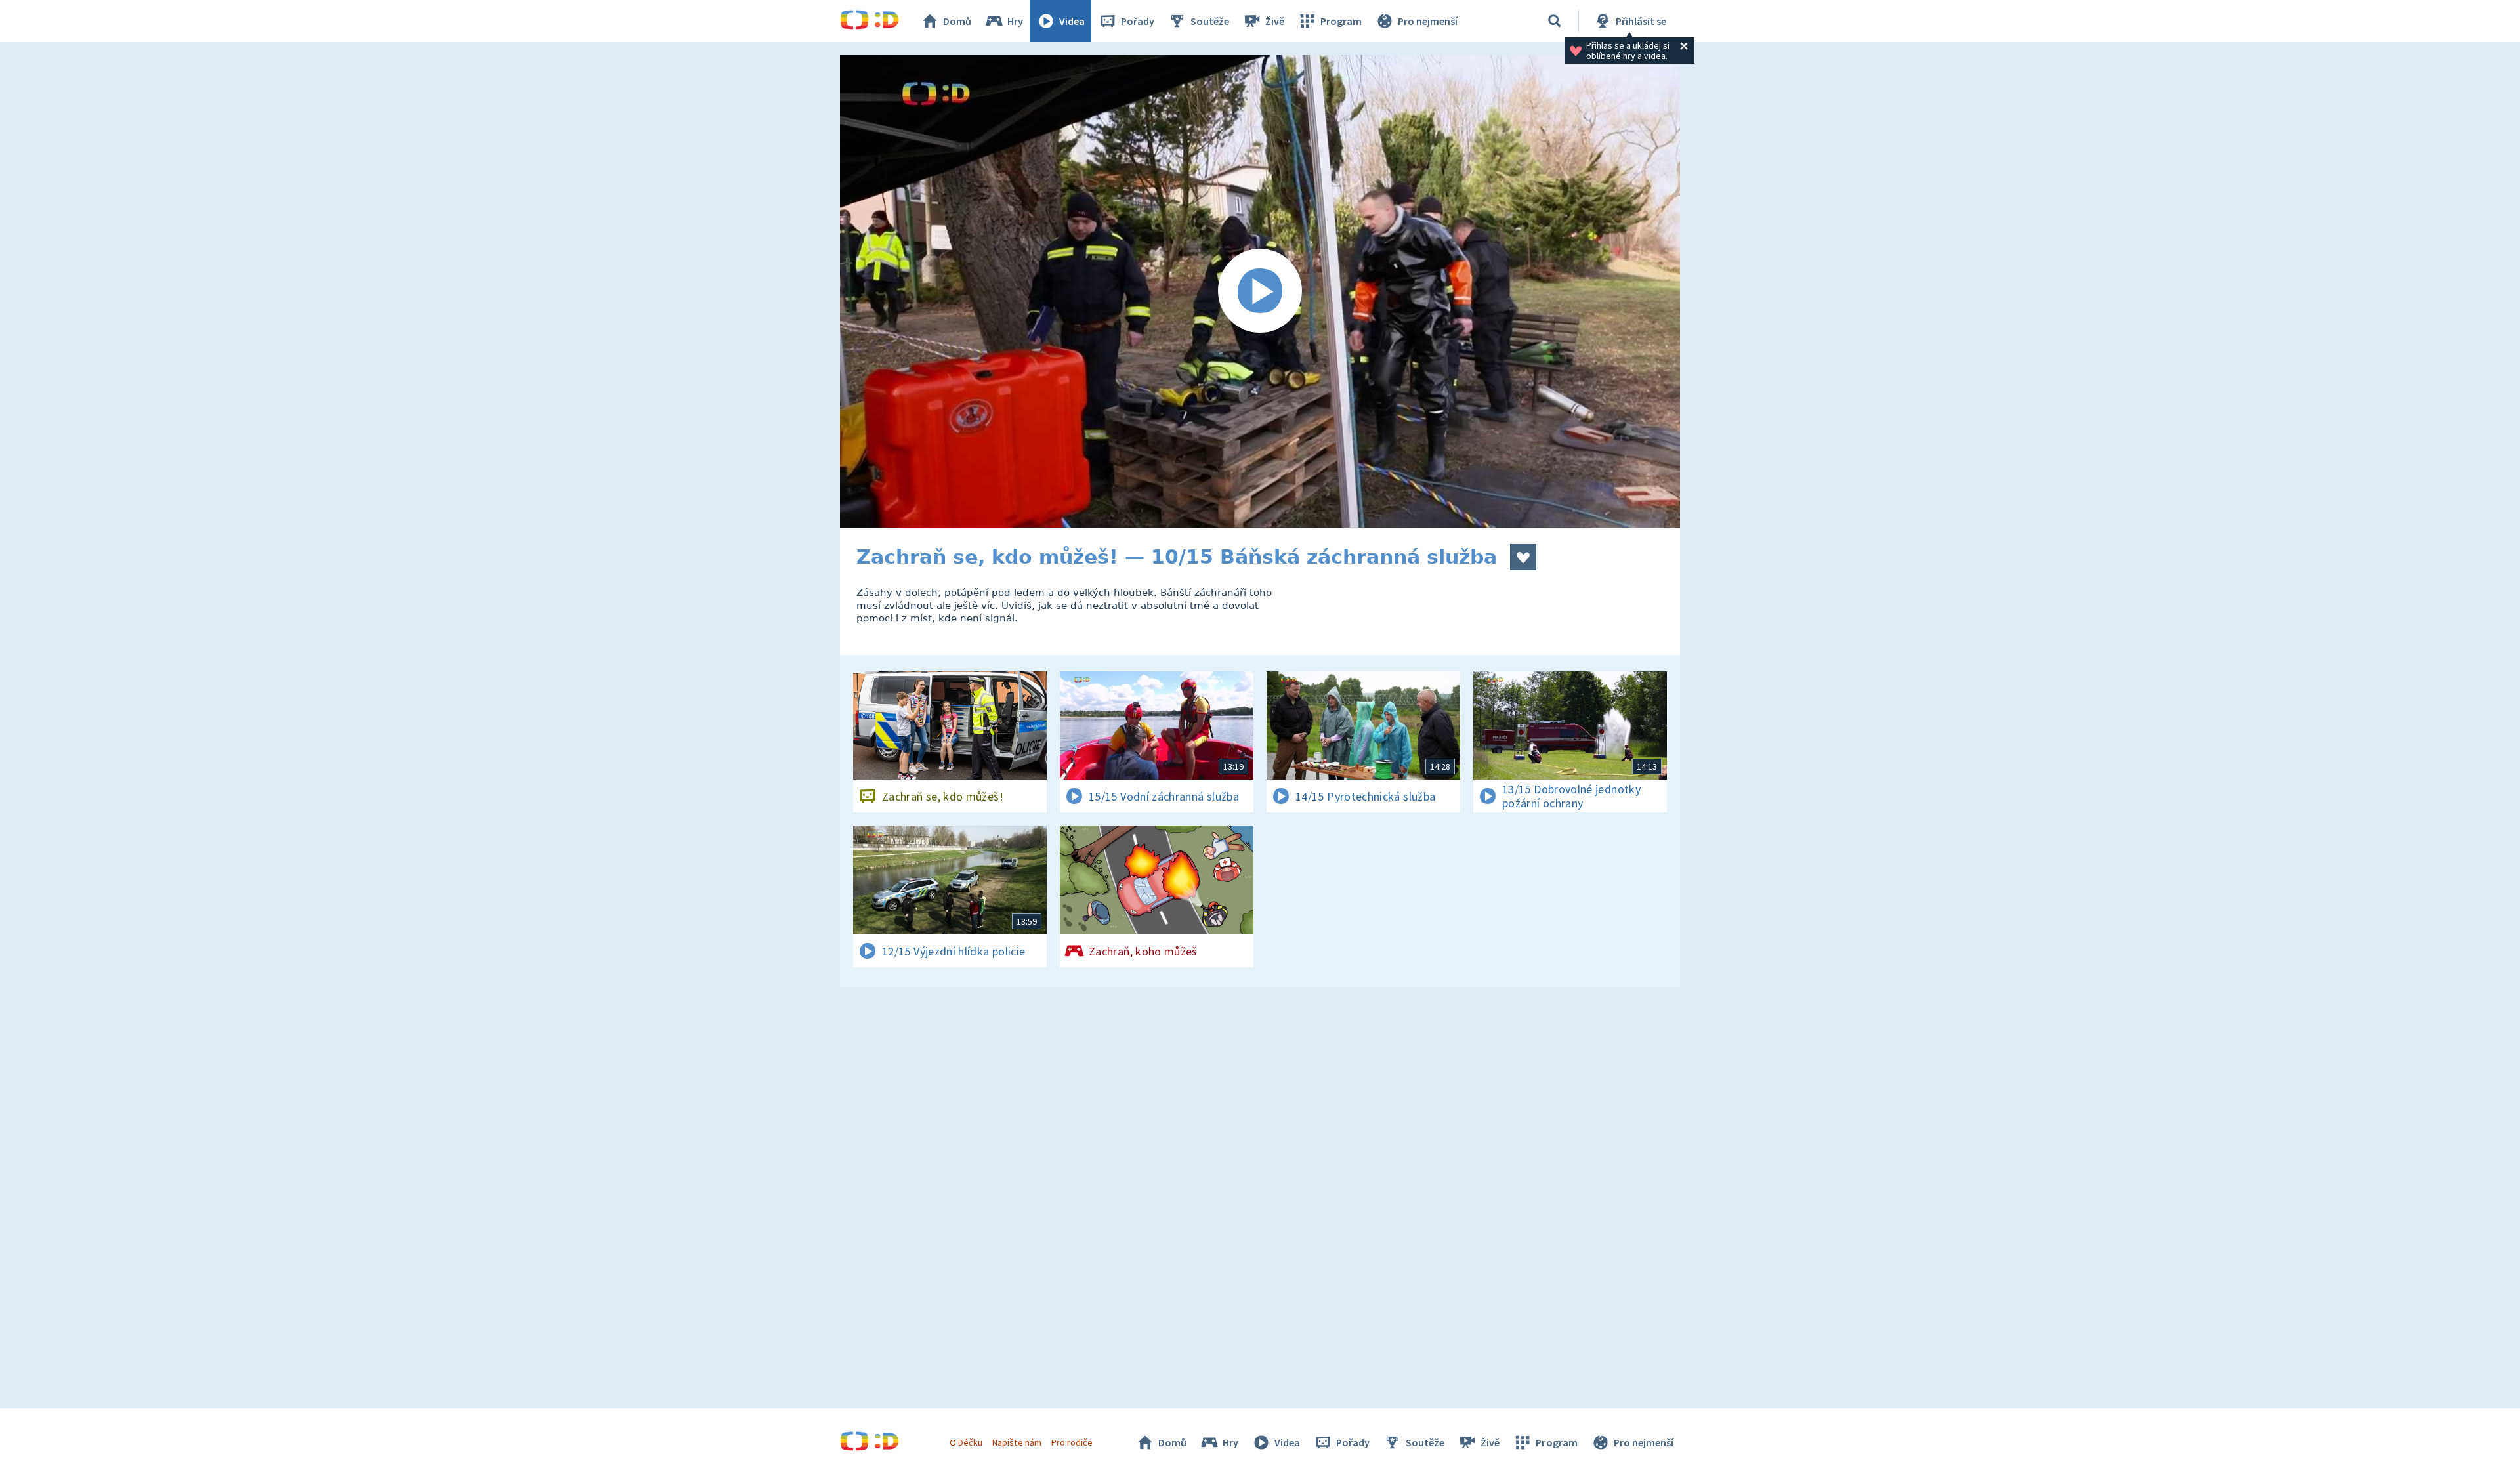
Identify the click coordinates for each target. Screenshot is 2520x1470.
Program (1341, 21)
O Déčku (966, 1442)
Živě (1275, 21)
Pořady (1138, 21)
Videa (1072, 21)
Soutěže (1210, 21)
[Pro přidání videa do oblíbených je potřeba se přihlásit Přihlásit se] (1523, 557)
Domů (957, 21)
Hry (1015, 21)
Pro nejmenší (1428, 21)
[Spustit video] (1260, 291)
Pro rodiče (1072, 1442)
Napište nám (1017, 1442)
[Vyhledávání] (1555, 21)
